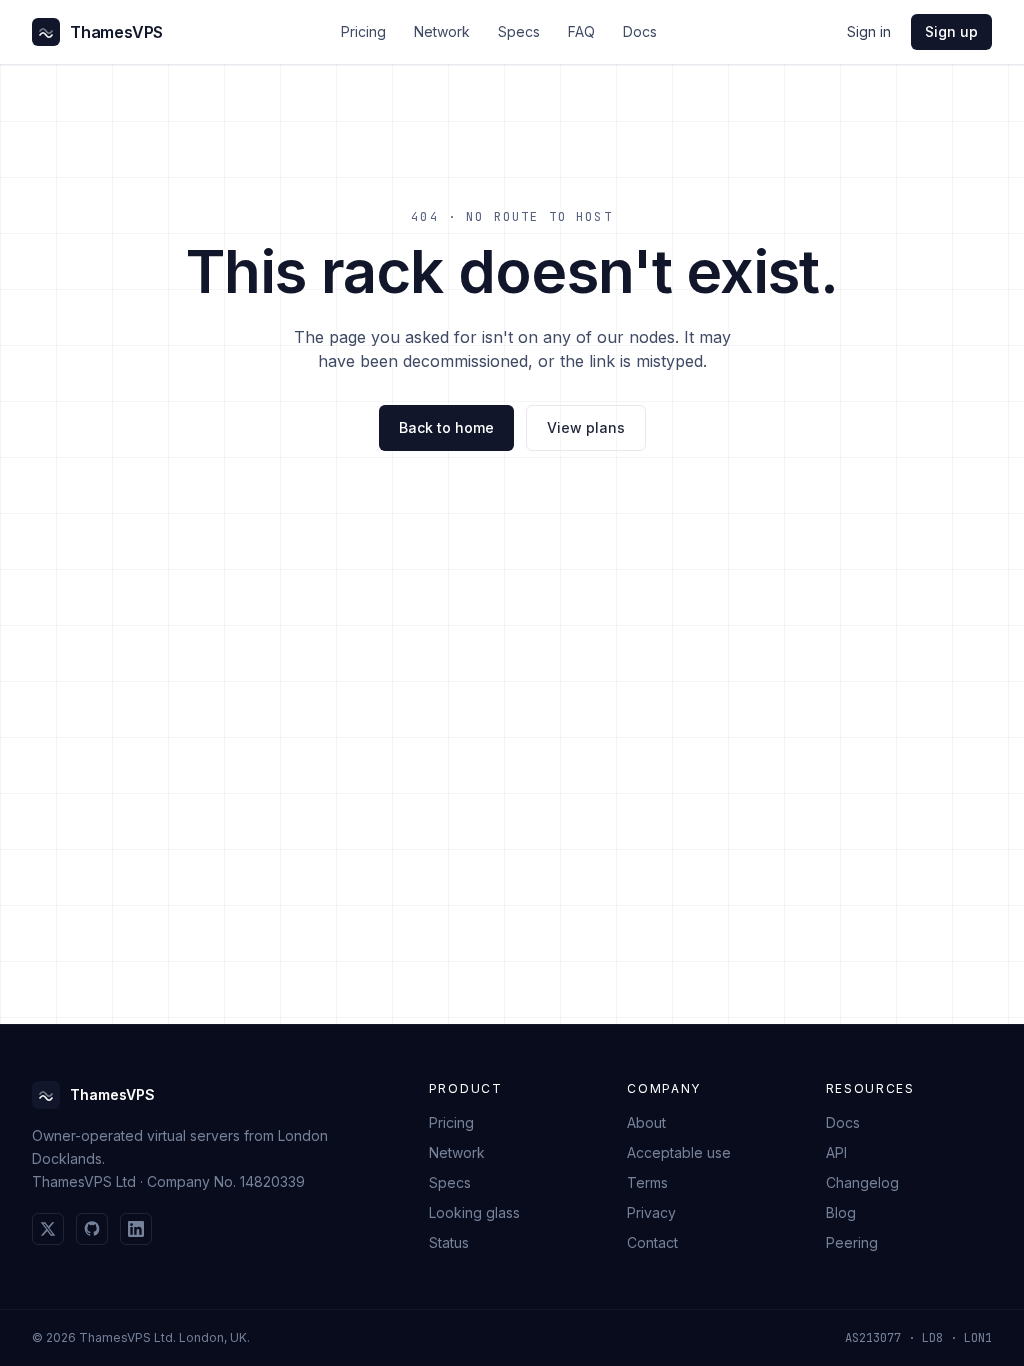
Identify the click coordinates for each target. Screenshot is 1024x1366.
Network (442, 31)
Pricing (363, 31)
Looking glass (474, 1212)
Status (449, 1242)
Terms (647, 1182)
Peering (852, 1242)
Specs (519, 31)
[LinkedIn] (136, 1229)
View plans (586, 427)
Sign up (951, 31)
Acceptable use (679, 1152)
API (836, 1152)
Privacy (651, 1212)
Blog (841, 1212)
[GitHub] (92, 1229)
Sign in (869, 31)
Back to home (446, 427)
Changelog (862, 1182)
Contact (652, 1242)
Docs (640, 31)
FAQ (581, 31)
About (646, 1122)
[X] (48, 1229)
